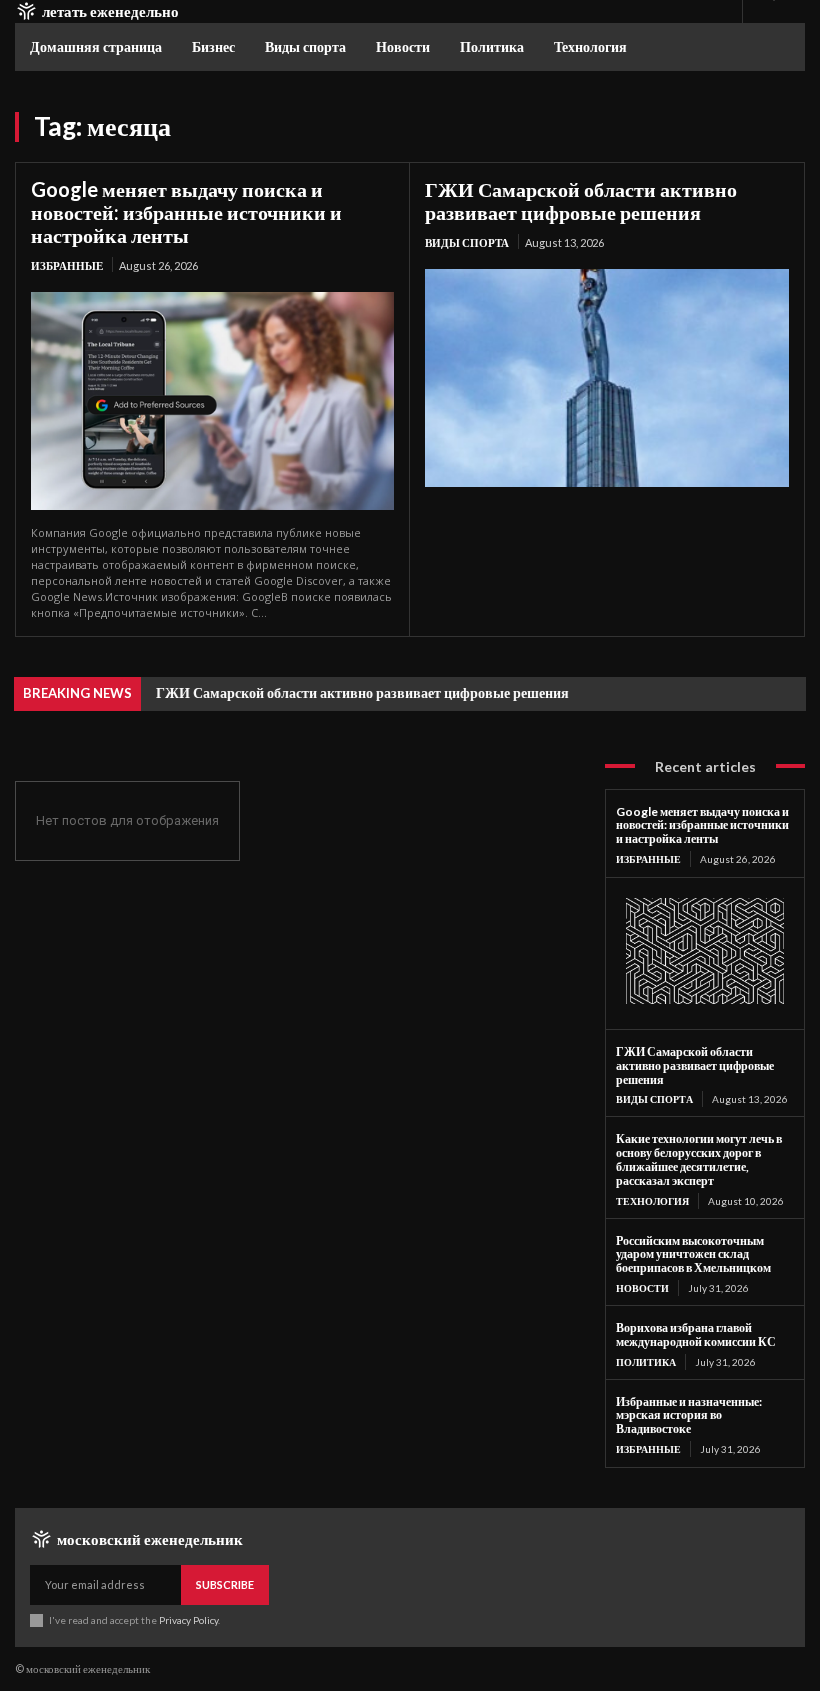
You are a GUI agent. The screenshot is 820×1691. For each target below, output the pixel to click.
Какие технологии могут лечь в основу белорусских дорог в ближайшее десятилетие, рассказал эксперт (699, 1159)
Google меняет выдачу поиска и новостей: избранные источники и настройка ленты (186, 212)
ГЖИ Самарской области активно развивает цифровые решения (581, 200)
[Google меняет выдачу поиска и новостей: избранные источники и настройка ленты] (212, 401)
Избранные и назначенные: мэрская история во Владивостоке (689, 1415)
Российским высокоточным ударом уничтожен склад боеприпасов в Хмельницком (693, 1254)
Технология (652, 1201)
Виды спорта (467, 242)
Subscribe (225, 1584)
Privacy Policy (188, 1620)
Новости (642, 1288)
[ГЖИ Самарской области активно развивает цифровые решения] (607, 378)
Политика (646, 1362)
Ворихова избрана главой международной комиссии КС (696, 1334)
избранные (67, 265)
